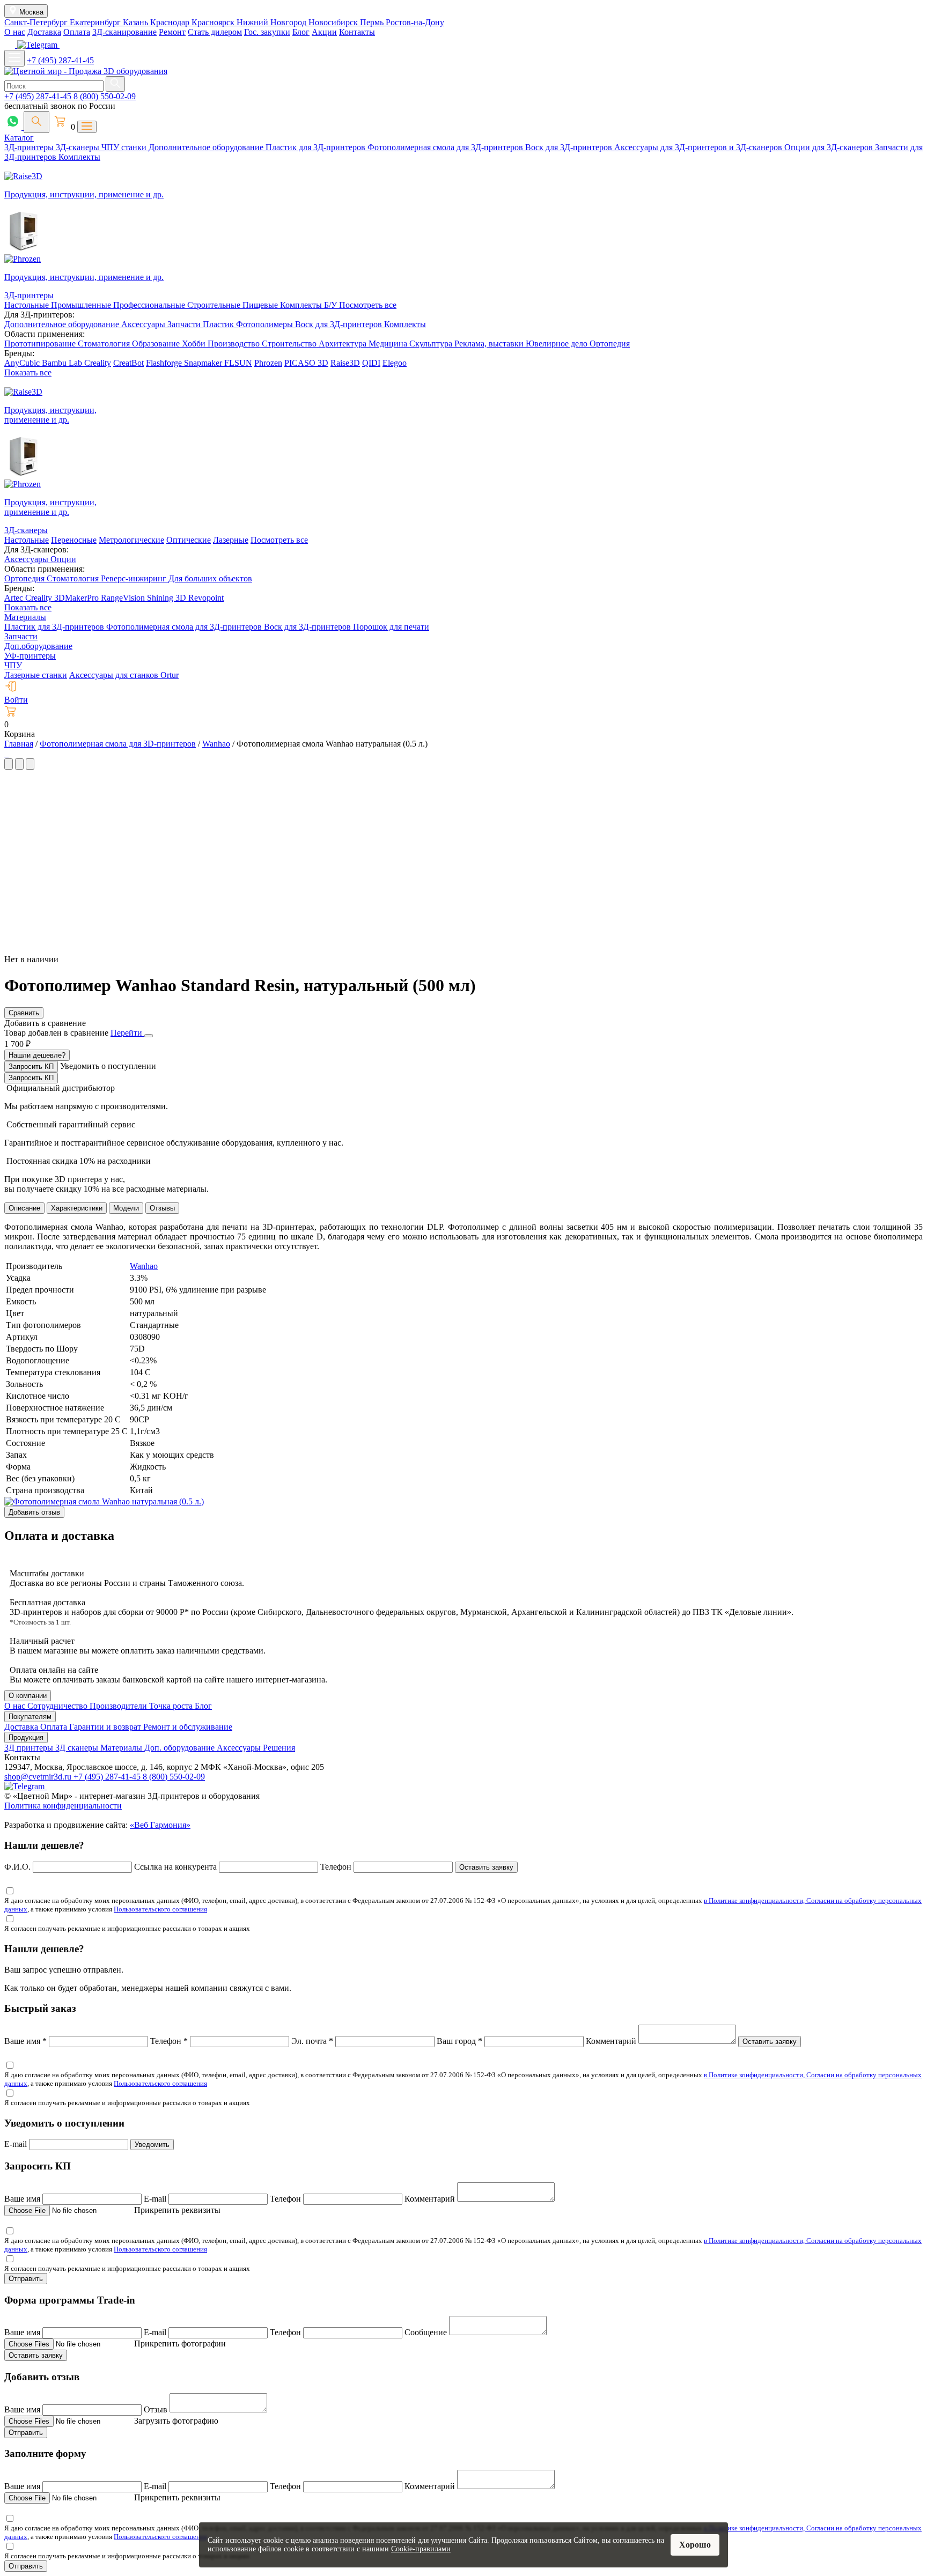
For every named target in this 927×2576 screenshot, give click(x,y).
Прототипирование (41, 344)
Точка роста (172, 1706)
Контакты (357, 32)
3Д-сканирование (124, 32)
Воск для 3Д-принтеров (570, 147)
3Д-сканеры (79, 147)
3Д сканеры (78, 1748)
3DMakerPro (78, 598)
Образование (157, 344)
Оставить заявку (486, 1867)
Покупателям (30, 1717)
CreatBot (128, 363)
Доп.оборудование (38, 646)
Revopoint (206, 598)
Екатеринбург (96, 22)
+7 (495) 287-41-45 (60, 60)
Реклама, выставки (490, 344)
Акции (324, 32)
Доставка (44, 32)
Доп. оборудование (181, 1748)
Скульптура (432, 344)
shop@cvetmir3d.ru (39, 1777)
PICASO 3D (306, 363)
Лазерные (231, 540)
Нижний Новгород (273, 22)
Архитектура (344, 344)
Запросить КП (31, 1066)
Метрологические (131, 540)
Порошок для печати (391, 627)
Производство (235, 344)
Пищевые (261, 305)
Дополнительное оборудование (207, 147)
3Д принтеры (30, 1748)
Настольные (28, 305)
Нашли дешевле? (37, 1055)
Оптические (189, 540)
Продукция (26, 1737)
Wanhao (144, 1266)
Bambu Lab (63, 363)
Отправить (26, 2279)
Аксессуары (144, 324)
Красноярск (214, 22)
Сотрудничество (58, 1706)
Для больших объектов (210, 578)
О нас (15, 32)
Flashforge (165, 363)
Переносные (74, 540)
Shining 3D (168, 598)
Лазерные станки (36, 675)
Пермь (373, 22)
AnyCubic (23, 363)
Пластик (219, 324)
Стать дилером (215, 32)
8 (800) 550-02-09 (105, 96)
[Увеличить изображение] (5, 753)
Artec (15, 598)
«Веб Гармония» (160, 1825)
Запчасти (185, 324)
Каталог (19, 138)
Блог (301, 32)
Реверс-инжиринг (135, 578)
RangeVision (124, 598)
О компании (28, 1696)
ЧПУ (13, 665)
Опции (63, 559)
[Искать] (115, 84)
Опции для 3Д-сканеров (830, 147)
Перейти (127, 1033)
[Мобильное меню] (14, 58)
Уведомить (152, 2145)
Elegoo (395, 363)
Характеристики (77, 1208)
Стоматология (105, 344)
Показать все (28, 372)
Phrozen (268, 363)
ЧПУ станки (125, 147)
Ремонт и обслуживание (188, 1727)
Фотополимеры (266, 324)
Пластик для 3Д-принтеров (317, 147)
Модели (126, 1208)
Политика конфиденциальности (63, 1806)
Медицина (389, 344)
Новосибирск (334, 22)
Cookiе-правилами (421, 2549)
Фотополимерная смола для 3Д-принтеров (446, 147)
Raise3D (345, 363)
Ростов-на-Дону (415, 22)
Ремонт (172, 32)
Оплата (77, 32)
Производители (119, 1706)
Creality (98, 363)
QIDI (371, 363)
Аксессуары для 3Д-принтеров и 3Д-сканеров (699, 147)
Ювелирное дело (558, 344)
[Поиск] (36, 122)
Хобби (195, 344)
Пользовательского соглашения (160, 1909)
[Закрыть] (149, 1036)
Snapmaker (204, 363)
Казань (137, 22)
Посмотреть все (368, 305)
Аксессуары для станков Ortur (124, 675)
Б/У (332, 305)
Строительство (290, 344)
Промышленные (82, 305)
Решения (279, 1748)
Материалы (25, 617)
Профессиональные (150, 305)
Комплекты (79, 157)
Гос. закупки (267, 32)
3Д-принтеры (30, 147)
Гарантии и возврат (106, 1727)
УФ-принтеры (30, 656)
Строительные (215, 305)
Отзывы (162, 1208)
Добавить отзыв (34, 1512)
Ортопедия (610, 344)
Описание (24, 1208)
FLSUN (238, 363)
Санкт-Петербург (37, 22)
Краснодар (171, 22)
